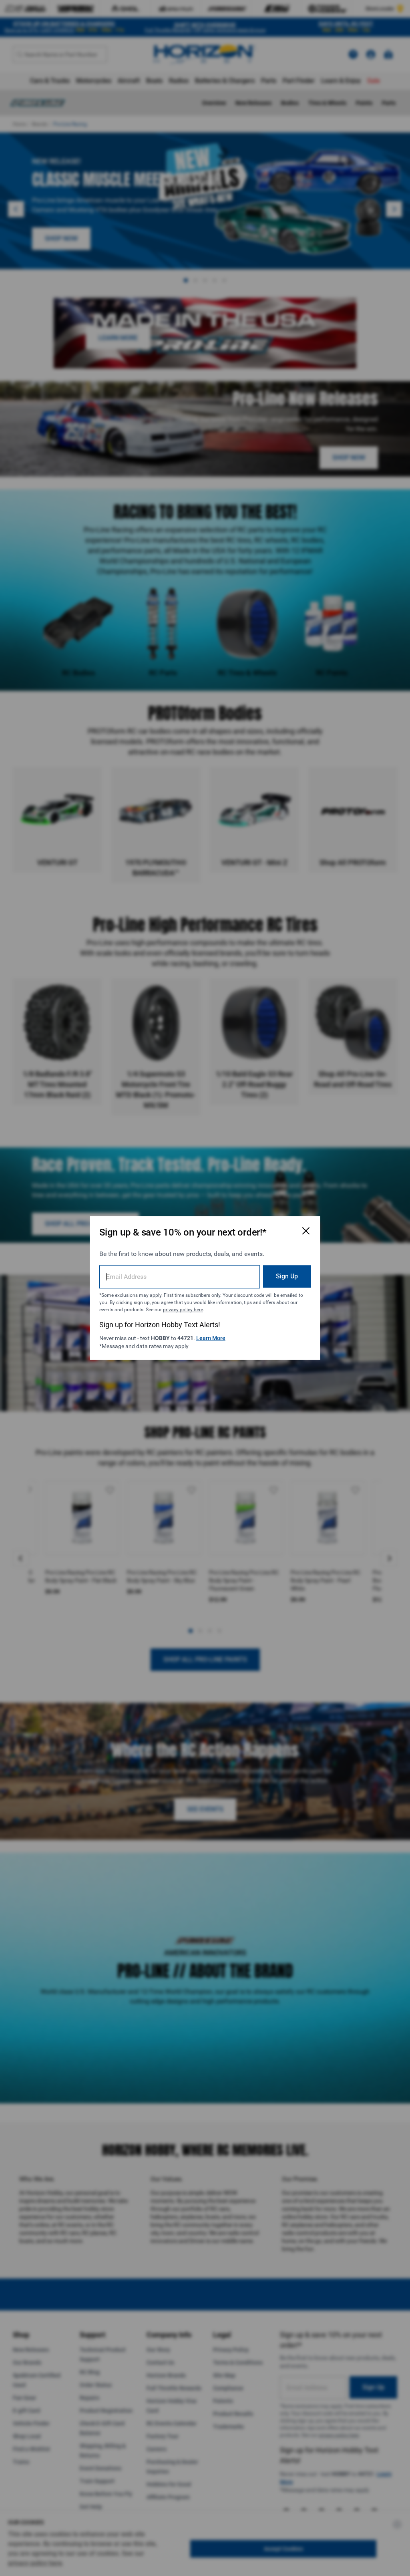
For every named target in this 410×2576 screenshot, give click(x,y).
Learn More (211, 1338)
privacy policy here (183, 1310)
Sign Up (287, 1276)
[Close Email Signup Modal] (306, 1231)
